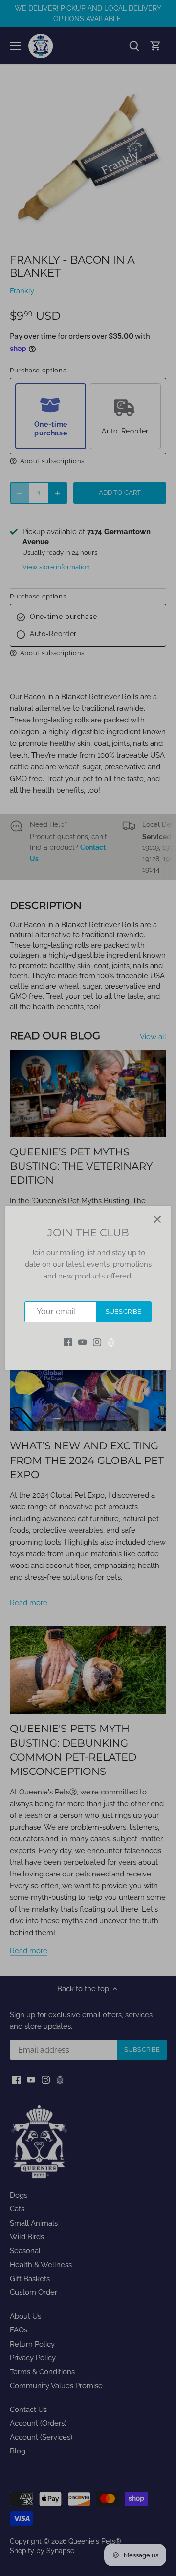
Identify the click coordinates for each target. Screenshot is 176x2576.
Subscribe (123, 1311)
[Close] (157, 1219)
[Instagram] (97, 1342)
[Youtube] (82, 1342)
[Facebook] (68, 1342)
